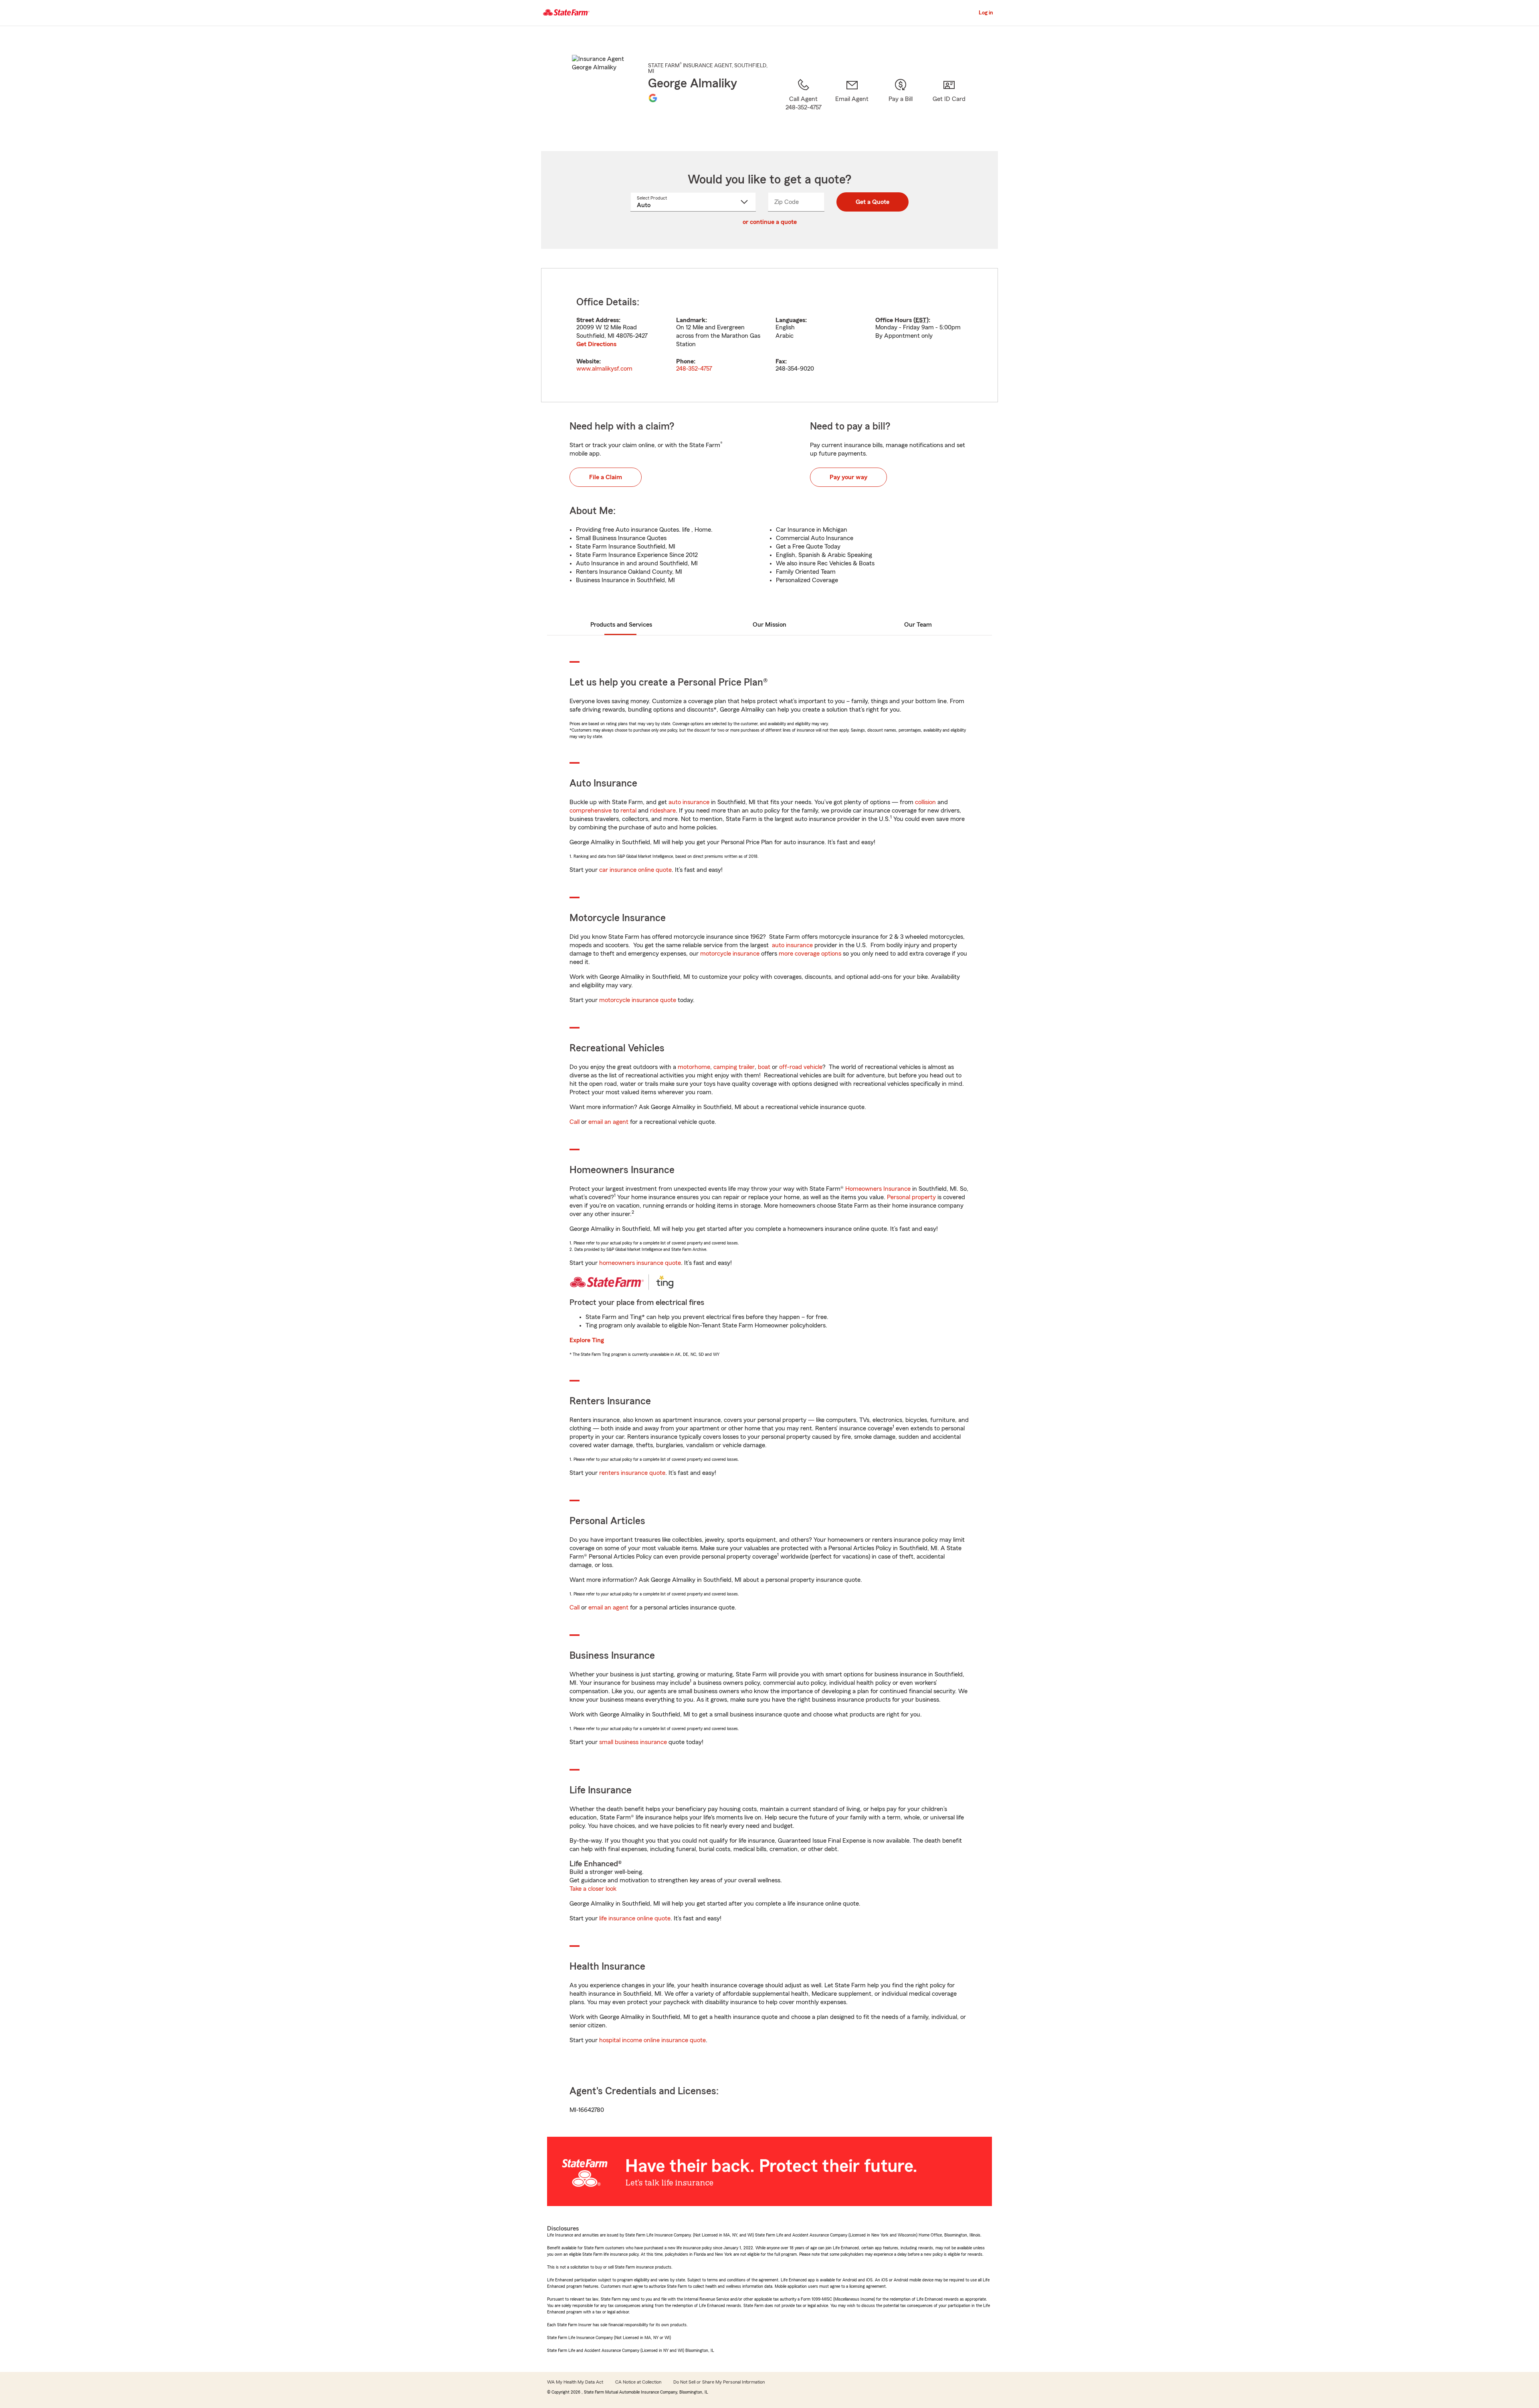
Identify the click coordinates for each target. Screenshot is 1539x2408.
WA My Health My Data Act (575, 2382)
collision (925, 802)
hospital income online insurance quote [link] (652, 2040)
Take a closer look (593, 1889)
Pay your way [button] (848, 477)
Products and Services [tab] (621, 625)
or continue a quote (770, 222)
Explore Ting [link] (587, 1340)
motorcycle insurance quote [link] (638, 1000)
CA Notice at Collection (638, 2382)
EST (921, 320)
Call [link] (575, 1122)
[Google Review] (653, 98)
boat (764, 1067)
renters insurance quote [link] (632, 1473)
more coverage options (810, 954)
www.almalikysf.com (604, 369)
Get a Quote (873, 202)
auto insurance (689, 802)
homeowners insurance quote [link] (640, 1263)
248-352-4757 (694, 369)
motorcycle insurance (730, 954)
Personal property (911, 1197)
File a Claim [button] (606, 477)
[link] (852, 105)
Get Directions (596, 344)
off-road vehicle (801, 1067)
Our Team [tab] (918, 625)
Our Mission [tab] (769, 625)
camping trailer (734, 1067)
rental (628, 811)
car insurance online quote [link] (635, 870)
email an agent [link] (608, 1122)
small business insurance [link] (633, 1742)
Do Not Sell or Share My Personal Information (719, 2382)
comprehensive (591, 811)
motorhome (694, 1067)
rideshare (663, 811)
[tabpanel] (769, 335)
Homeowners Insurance (878, 1189)
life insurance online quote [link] (635, 1918)
